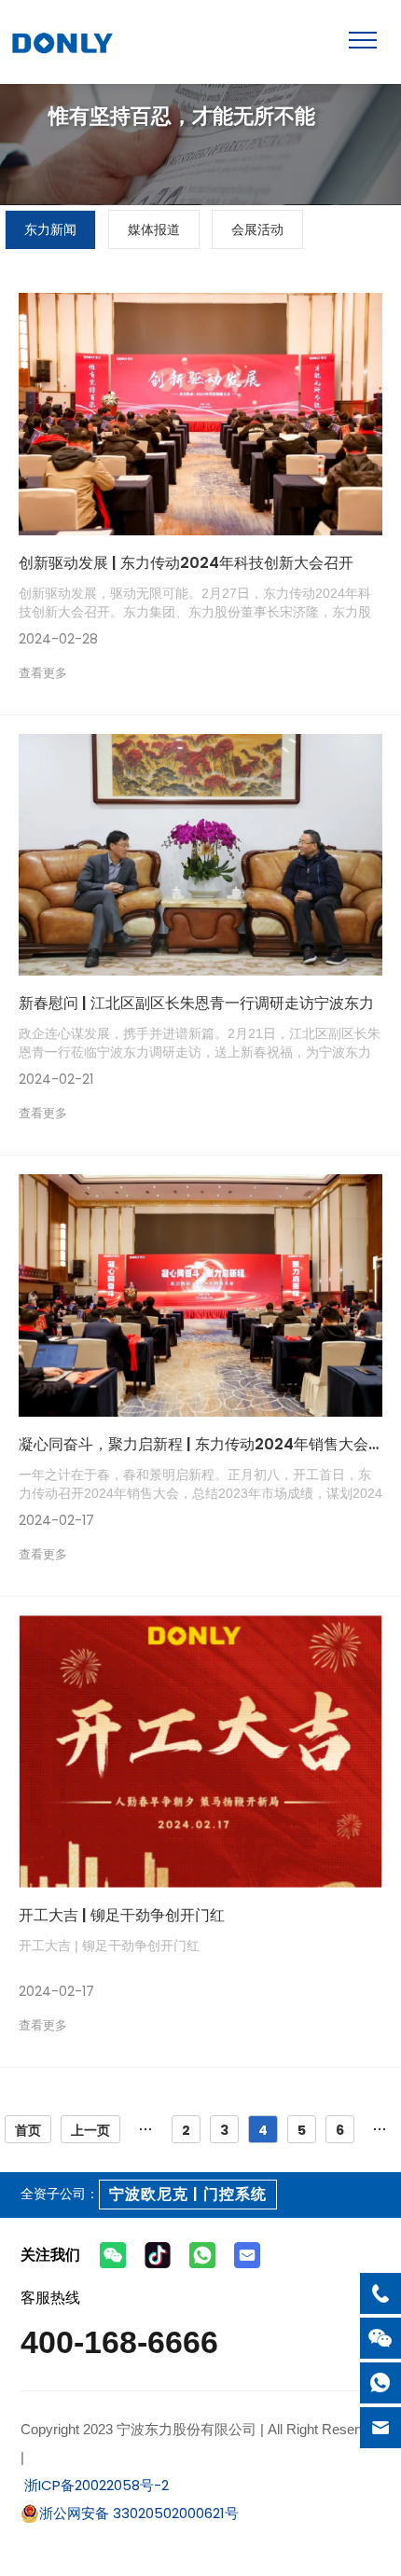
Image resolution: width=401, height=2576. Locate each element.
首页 (28, 2130)
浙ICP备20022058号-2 (95, 2485)
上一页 (90, 2130)
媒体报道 (154, 229)
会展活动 (257, 229)
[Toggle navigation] (363, 40)
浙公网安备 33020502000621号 (139, 2513)
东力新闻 (50, 229)
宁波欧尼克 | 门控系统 (188, 2194)
